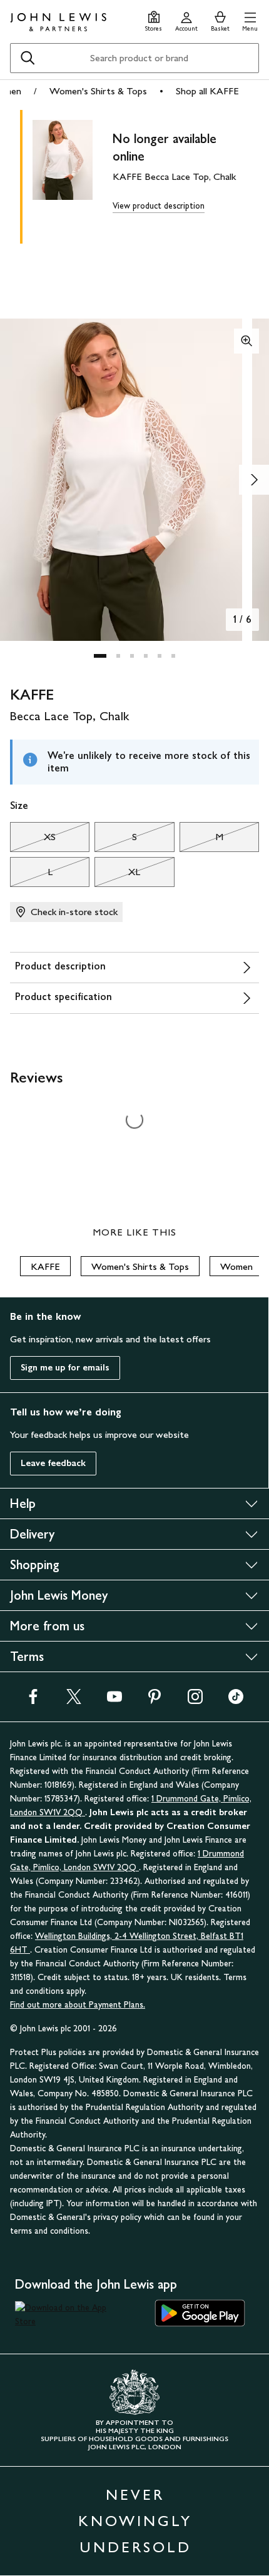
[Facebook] (33, 1701)
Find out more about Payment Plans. (78, 2005)
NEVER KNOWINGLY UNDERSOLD (135, 2521)
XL (117, 875)
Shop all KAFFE (207, 91)
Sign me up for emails (65, 1368)
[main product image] (73, 174)
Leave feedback (53, 1463)
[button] (250, 20)
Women (236, 1266)
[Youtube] (114, 1701)
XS (33, 840)
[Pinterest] (155, 1701)
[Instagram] (195, 1701)
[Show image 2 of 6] (254, 480)
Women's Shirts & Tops (98, 91)
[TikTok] (236, 1701)
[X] (74, 1701)
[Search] (28, 58)
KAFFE (45, 1266)
